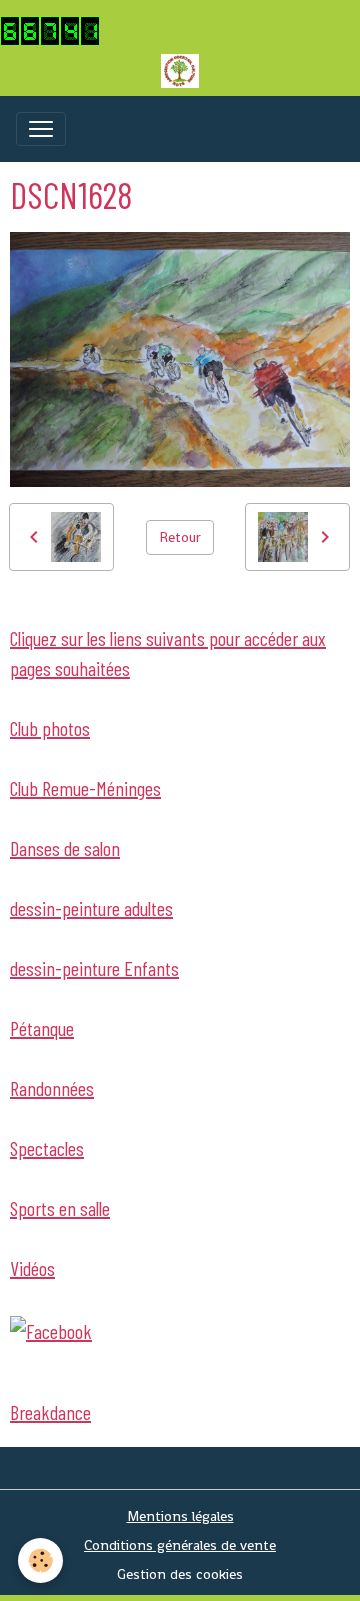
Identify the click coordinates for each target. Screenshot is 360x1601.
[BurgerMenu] (41, 129)
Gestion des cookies (180, 1574)
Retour (180, 537)
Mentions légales (180, 1516)
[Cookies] (40, 1560)
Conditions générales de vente (180, 1545)
